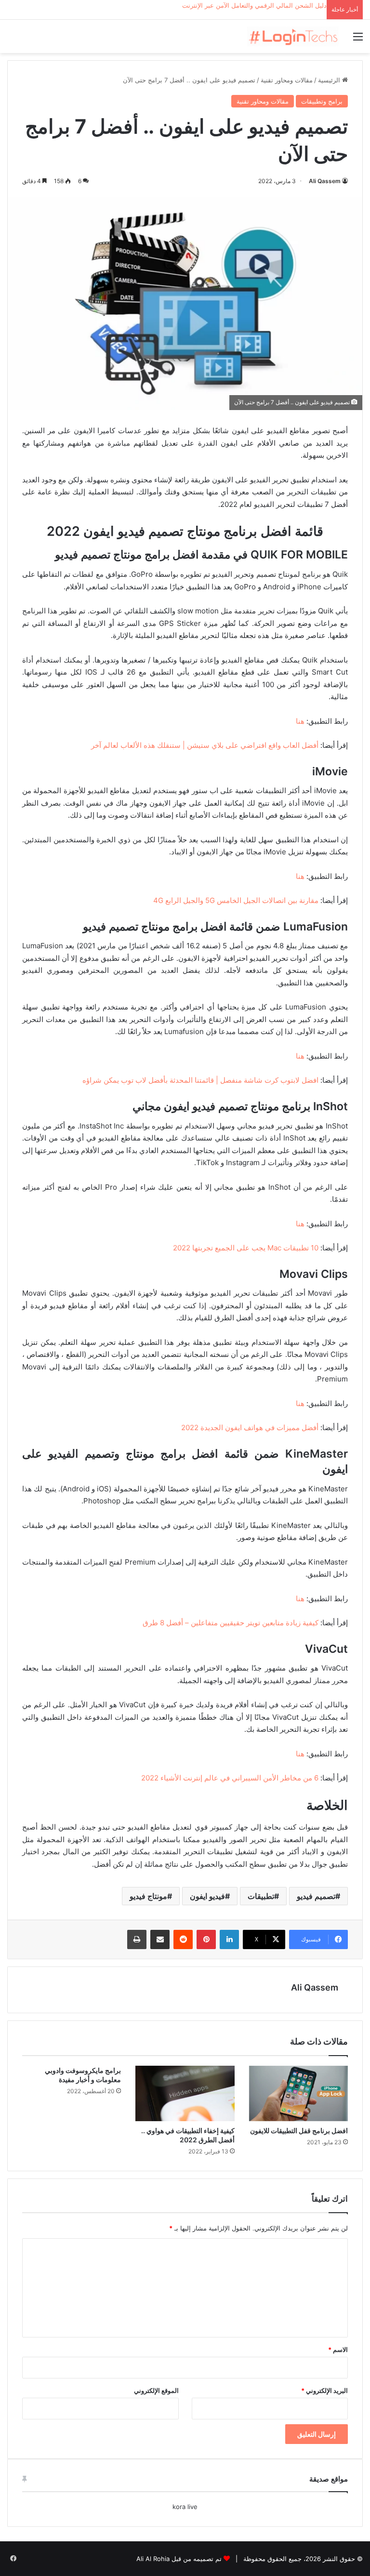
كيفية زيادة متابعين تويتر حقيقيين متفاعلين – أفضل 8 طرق (231, 1623)
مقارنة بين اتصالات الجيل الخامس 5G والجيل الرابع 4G (236, 900)
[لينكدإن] (229, 1939)
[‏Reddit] (183, 1939)
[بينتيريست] (206, 1939)
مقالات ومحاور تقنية (287, 80)
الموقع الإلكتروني (156, 2390)
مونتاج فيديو (148, 1896)
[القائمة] (358, 40)
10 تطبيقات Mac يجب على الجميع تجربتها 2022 (246, 1248)
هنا (300, 721)
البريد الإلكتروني (324, 2390)
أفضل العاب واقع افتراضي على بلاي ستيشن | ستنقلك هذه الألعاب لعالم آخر (205, 745)
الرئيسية (330, 80)
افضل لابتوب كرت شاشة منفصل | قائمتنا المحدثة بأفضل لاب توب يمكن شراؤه (200, 1080)
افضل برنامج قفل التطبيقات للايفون (299, 2131)
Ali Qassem (325, 181)
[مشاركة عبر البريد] (160, 1939)
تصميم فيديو (316, 1896)
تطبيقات (261, 1896)
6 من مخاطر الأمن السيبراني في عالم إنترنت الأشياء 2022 (230, 1778)
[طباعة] (137, 1939)
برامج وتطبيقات (322, 101)
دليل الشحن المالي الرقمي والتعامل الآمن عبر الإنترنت (254, 5)
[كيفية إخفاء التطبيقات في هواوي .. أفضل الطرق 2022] (185, 2094)
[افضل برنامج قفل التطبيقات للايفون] (298, 2093)
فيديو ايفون (207, 1896)
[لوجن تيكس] (293, 36)
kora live (185, 2507)
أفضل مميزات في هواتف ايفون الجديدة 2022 (250, 1427)
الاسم (338, 2350)
